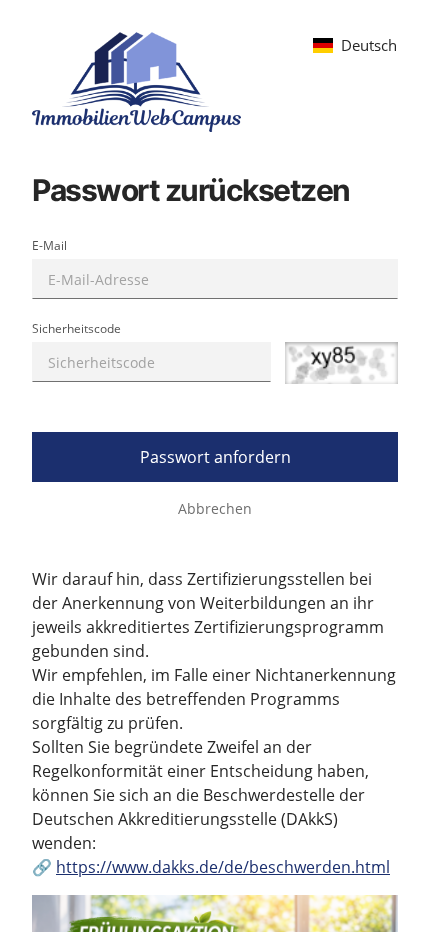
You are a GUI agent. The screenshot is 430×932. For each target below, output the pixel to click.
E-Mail (49, 245)
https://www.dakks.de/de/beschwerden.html (223, 867)
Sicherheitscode (76, 328)
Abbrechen (215, 508)
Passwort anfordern (215, 457)
